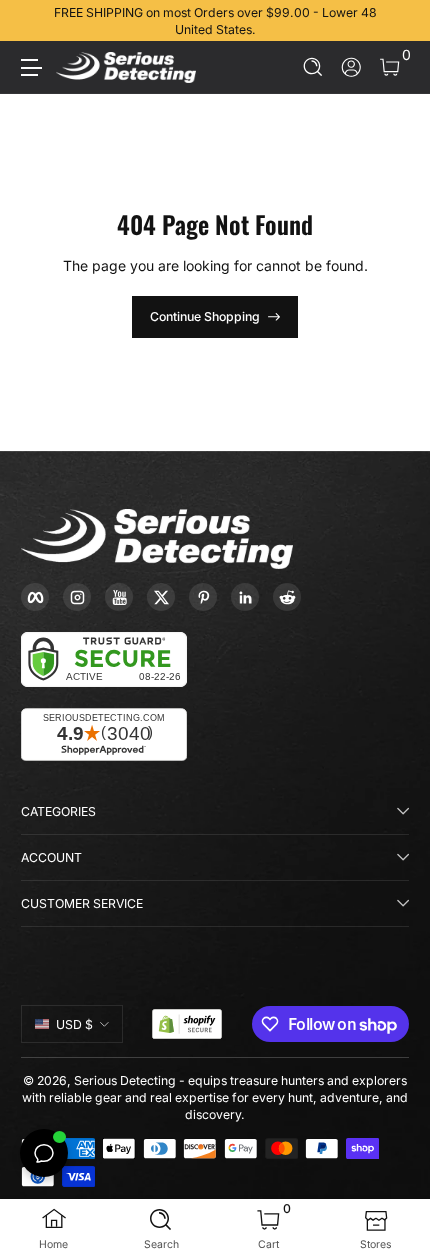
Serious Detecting (125, 1080)
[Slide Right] (395, 21)
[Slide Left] (35, 21)
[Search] (313, 67)
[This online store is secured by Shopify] (187, 1024)
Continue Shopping (205, 316)
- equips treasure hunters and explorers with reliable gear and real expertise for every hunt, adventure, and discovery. (215, 1097)
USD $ (74, 1024)
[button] (313, 67)
